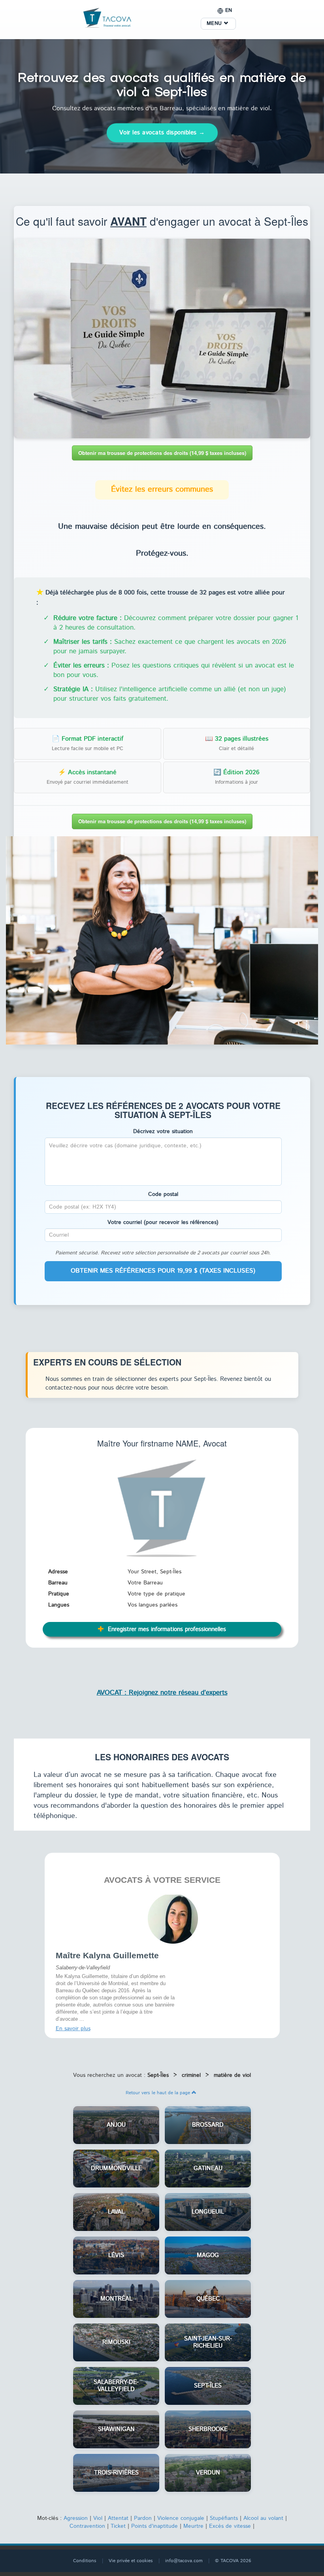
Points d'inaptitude (154, 2524)
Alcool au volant (263, 2516)
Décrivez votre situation (163, 1131)
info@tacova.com (184, 2558)
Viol (98, 2516)
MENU (215, 24)
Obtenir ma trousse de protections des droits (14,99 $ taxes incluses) (162, 453)
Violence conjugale (181, 2516)
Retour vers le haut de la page (159, 2090)
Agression (76, 2516)
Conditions (85, 2558)
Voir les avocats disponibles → (162, 133)
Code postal (163, 1194)
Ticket (118, 2524)
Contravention (87, 2524)
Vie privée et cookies (131, 2558)
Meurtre (193, 2524)
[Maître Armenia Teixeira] (173, 1918)
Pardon (143, 2516)
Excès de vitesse (230, 2524)
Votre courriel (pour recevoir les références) (163, 1222)
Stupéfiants (224, 2516)
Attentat (118, 2516)
